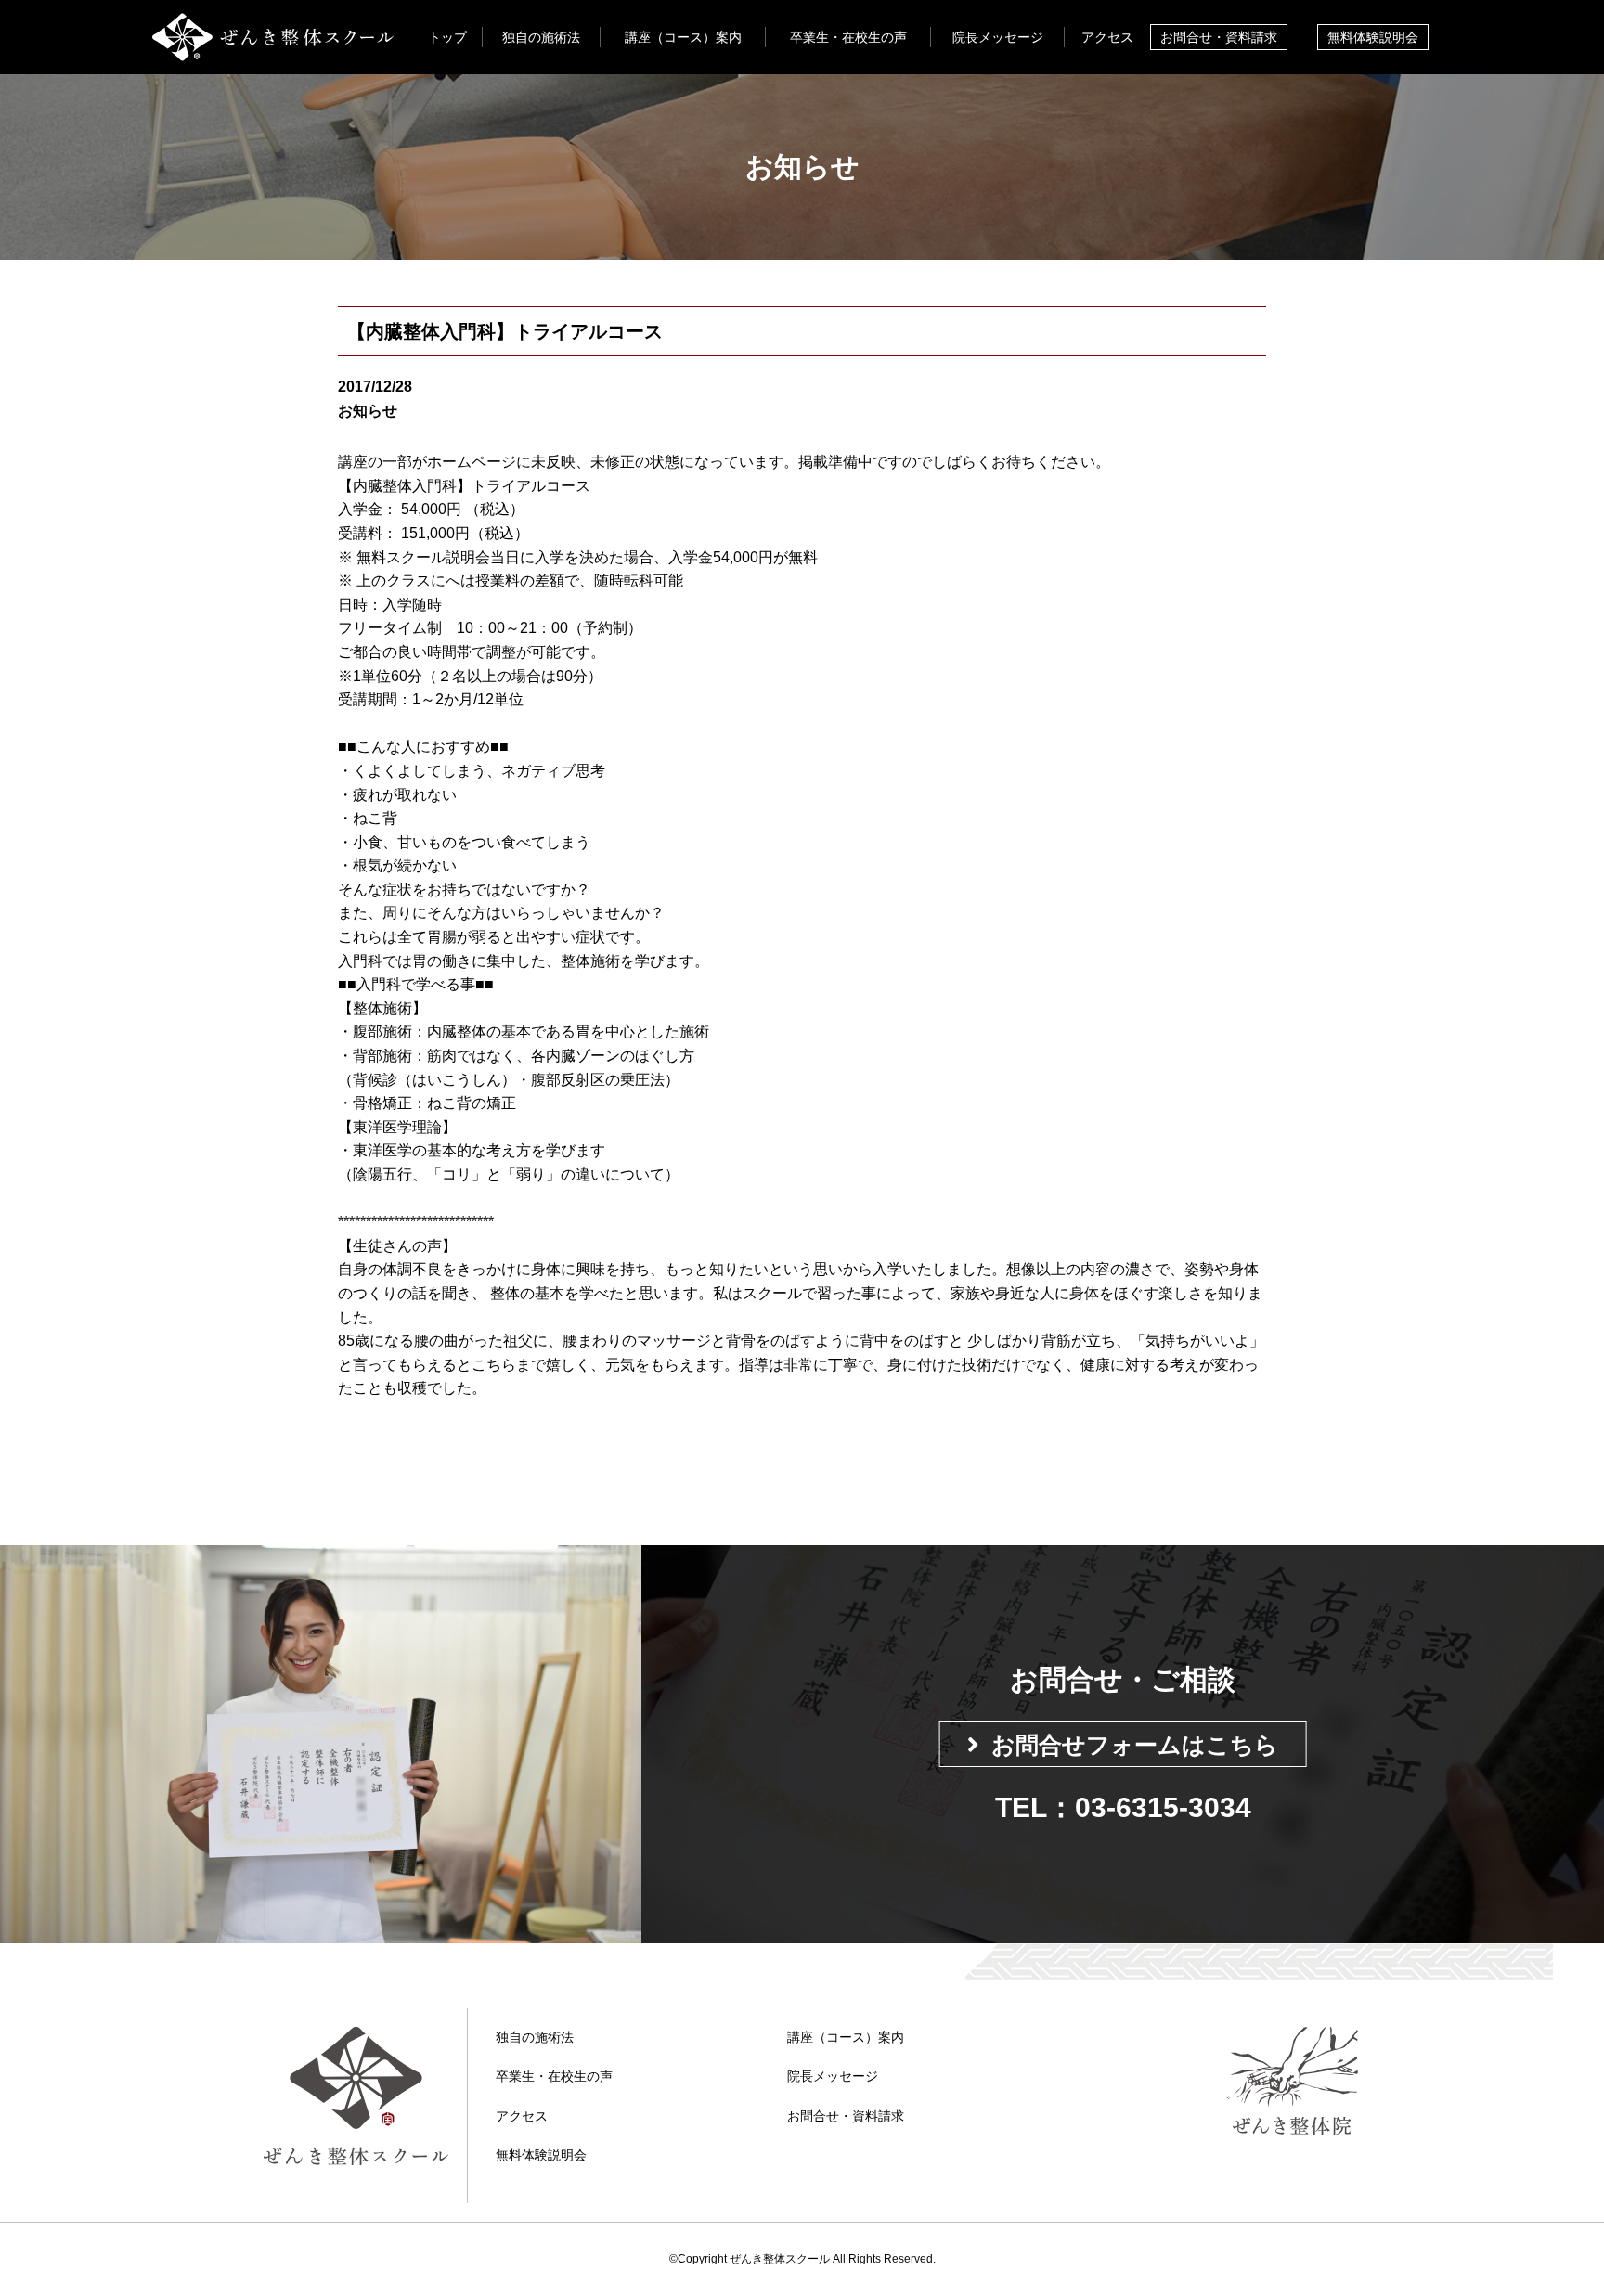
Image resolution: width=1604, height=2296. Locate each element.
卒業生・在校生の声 (848, 37)
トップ (447, 37)
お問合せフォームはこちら (1135, 1745)
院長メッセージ (998, 37)
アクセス (1107, 37)
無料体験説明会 (1373, 37)
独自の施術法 (541, 37)
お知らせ (368, 411)
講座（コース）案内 (683, 37)
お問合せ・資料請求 (1219, 37)
